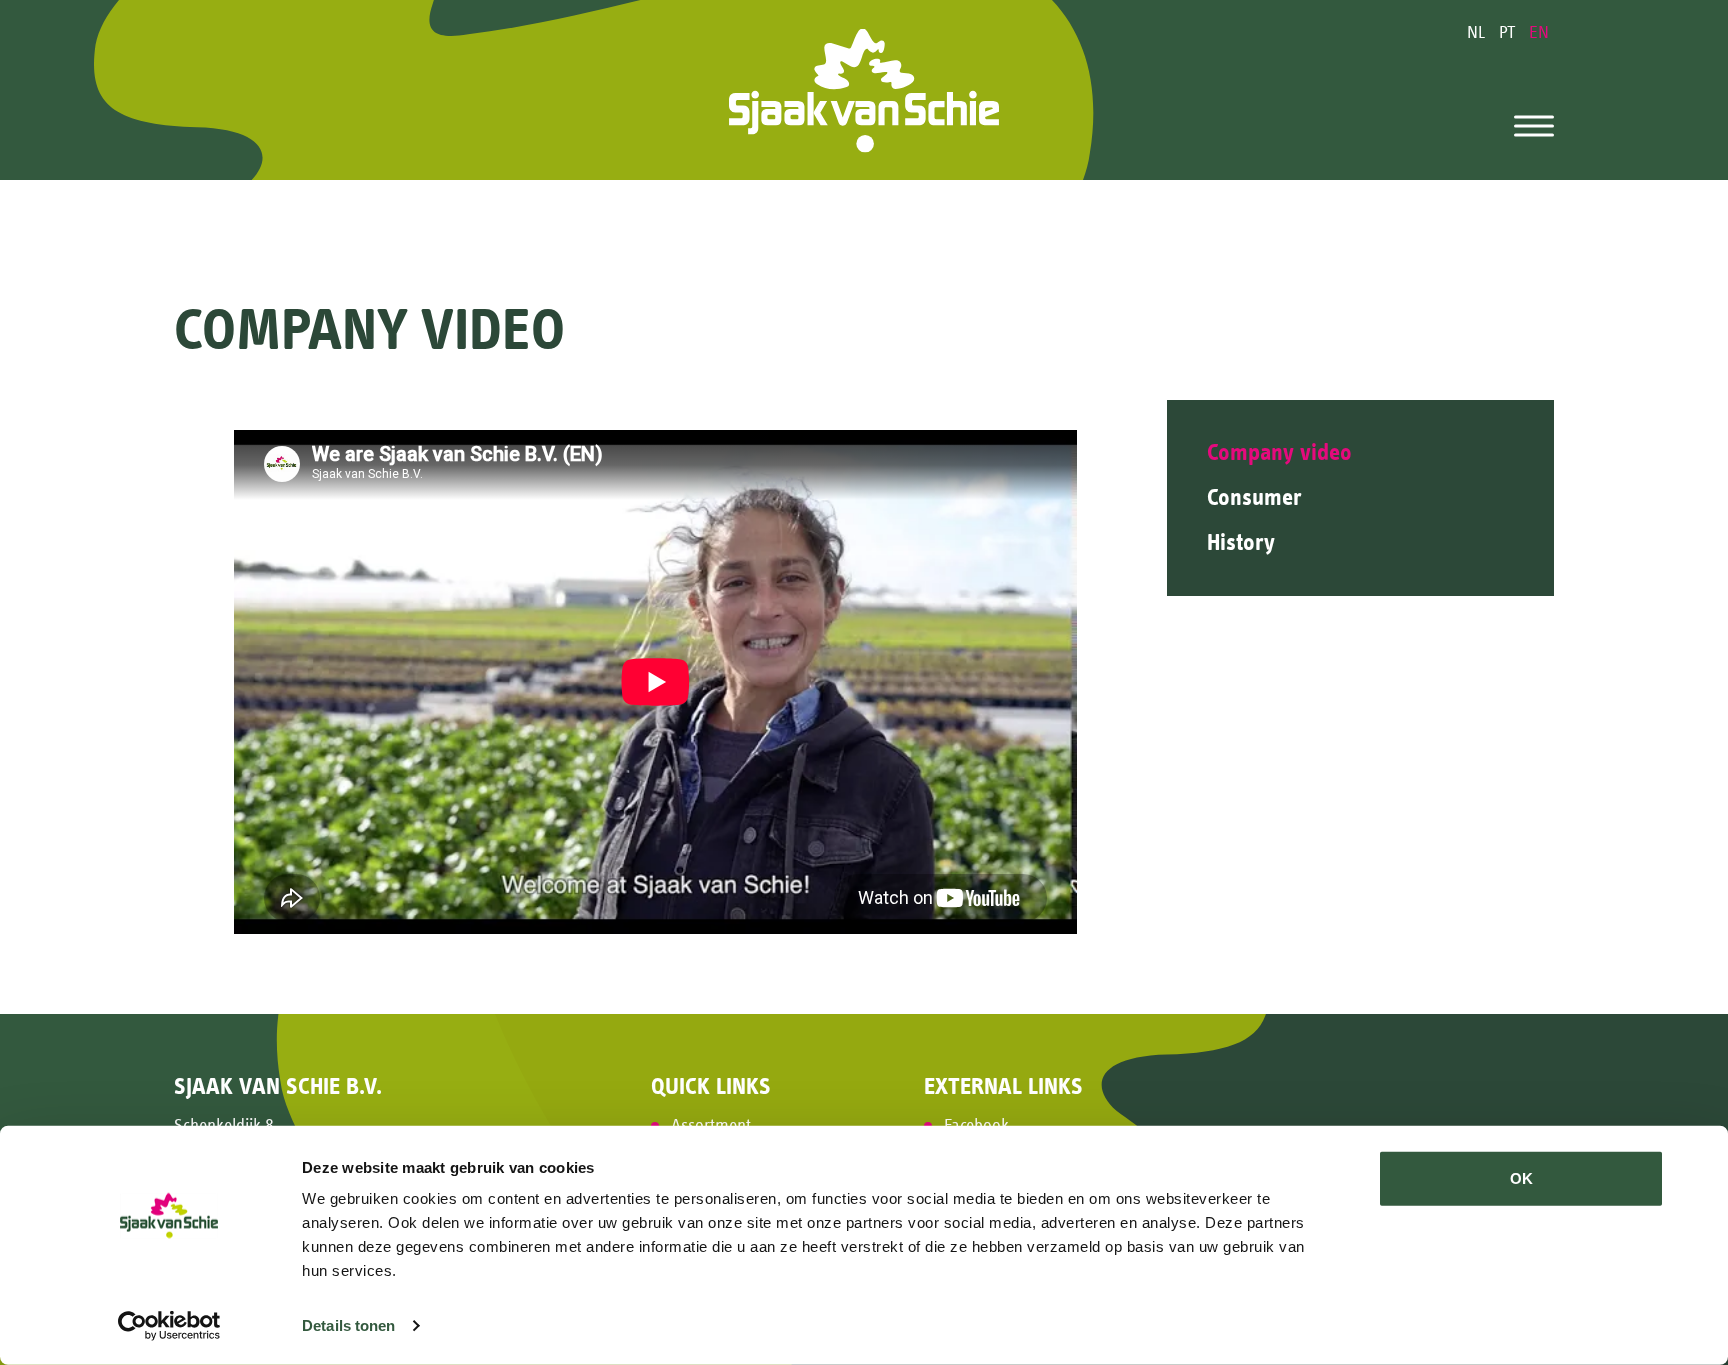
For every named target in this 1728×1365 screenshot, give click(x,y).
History (1241, 542)
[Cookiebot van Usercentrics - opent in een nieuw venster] (169, 1326)
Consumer (1254, 497)
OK (1521, 1178)
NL (1478, 32)
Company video (1279, 452)
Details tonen (348, 1325)
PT (1509, 32)
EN (1539, 32)
